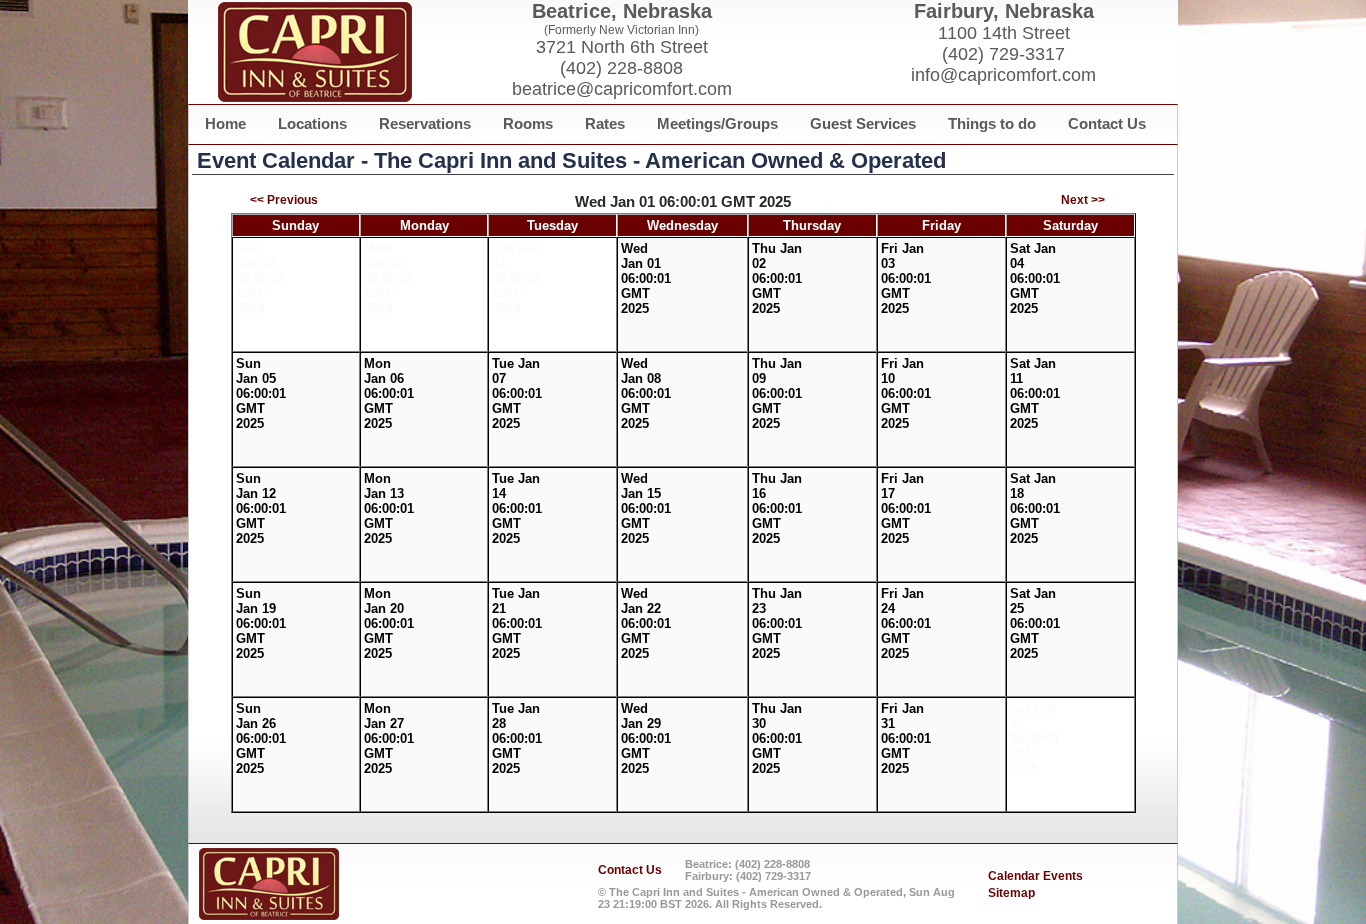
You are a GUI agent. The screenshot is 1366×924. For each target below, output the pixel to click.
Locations (312, 123)
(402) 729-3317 (1003, 54)
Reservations (425, 123)
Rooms (528, 123)
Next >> (1083, 200)
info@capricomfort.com (1003, 75)
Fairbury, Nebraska (1004, 11)
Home (225, 123)
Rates (605, 123)
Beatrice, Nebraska (622, 11)
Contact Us (1107, 123)
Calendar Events (1035, 876)
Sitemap (1011, 893)
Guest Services (863, 123)
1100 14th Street (1004, 33)
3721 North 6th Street (622, 47)
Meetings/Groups (717, 123)
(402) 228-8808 (621, 68)
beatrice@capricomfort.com (622, 89)
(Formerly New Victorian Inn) (621, 30)
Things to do (992, 123)
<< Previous (284, 200)
